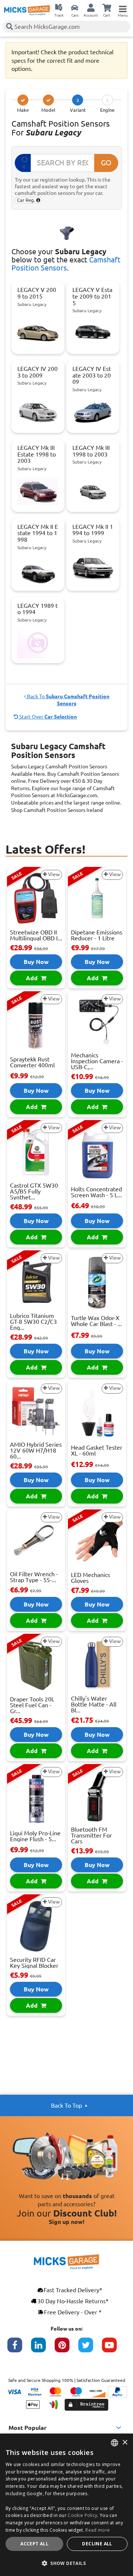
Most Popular (28, 2428)
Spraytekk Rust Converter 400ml (32, 1062)
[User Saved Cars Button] (75, 7)
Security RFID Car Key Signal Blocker (34, 1963)
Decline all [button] (97, 2544)
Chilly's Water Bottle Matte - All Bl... (94, 1704)
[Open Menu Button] (123, 7)
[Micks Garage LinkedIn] (43, 2349)
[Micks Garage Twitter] (90, 2349)
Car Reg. (27, 200)
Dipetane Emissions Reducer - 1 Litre (97, 935)
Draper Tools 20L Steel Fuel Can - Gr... (32, 1705)
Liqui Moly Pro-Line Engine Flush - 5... (35, 1836)
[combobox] (115, 2443)
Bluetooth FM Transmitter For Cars (91, 1835)
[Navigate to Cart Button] (107, 7)
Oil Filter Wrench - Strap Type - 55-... (34, 1577)
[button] (66, 2563)
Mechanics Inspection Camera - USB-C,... (97, 1061)
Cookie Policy (82, 2515)
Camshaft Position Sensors (66, 264)
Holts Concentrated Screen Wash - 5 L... (96, 1192)
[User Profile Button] (91, 7)
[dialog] (66, 2505)
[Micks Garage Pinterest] (66, 2349)
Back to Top (66, 2105)
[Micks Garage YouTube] (114, 2349)
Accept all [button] (34, 2544)
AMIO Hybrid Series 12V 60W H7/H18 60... (36, 1450)
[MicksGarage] (27, 10)
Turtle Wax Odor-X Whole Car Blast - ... (96, 1321)
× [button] (125, 2443)
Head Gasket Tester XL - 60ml (97, 1450)
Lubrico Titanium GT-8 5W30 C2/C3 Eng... (33, 1322)
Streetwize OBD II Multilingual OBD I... (36, 935)
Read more (98, 2530)
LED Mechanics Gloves (91, 1578)
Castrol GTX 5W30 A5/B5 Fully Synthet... (34, 1191)
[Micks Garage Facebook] (19, 2349)
